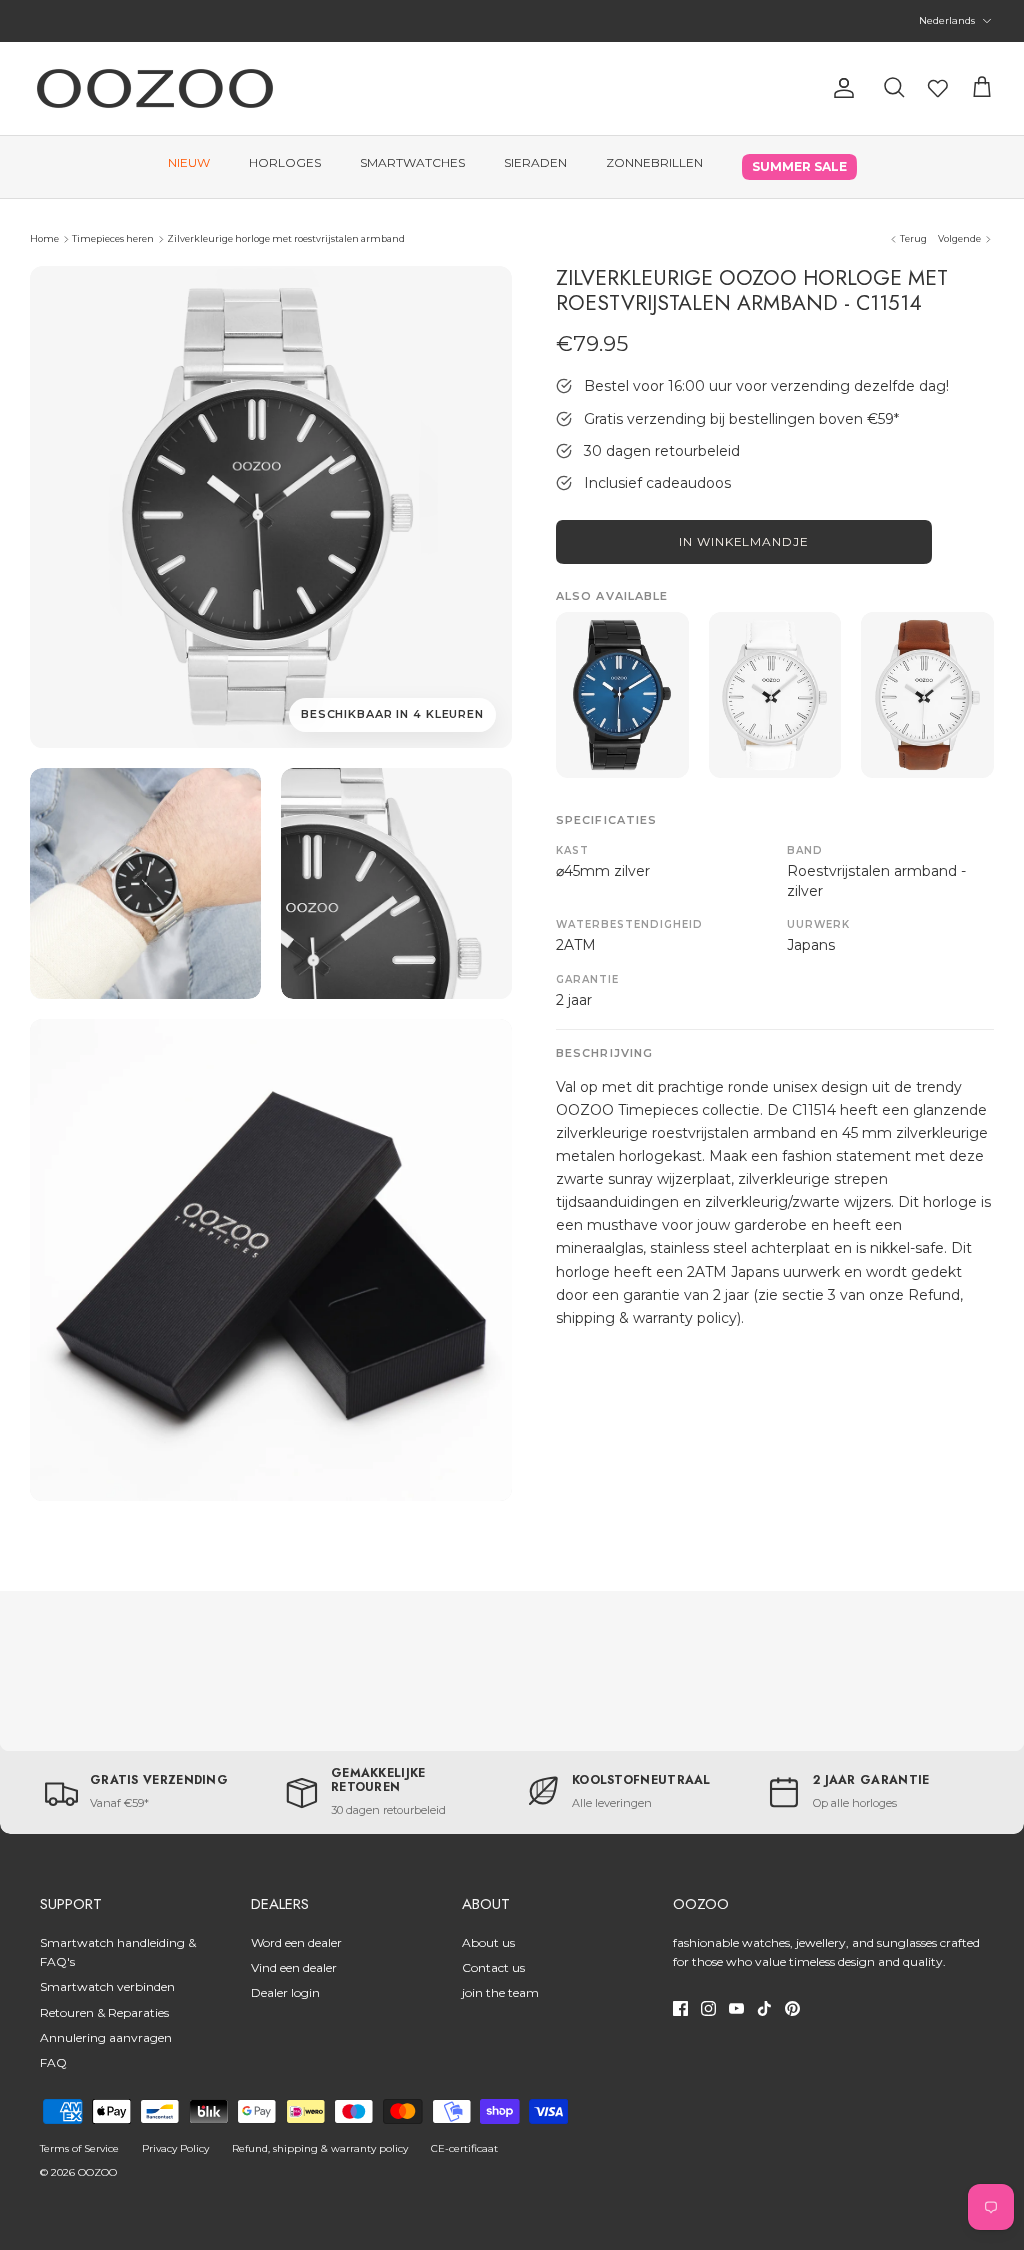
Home (44, 238)
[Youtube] (736, 2008)
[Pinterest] (792, 2008)
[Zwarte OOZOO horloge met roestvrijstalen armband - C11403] (622, 695)
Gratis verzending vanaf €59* (512, 22)
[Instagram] (708, 2008)
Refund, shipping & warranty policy (320, 2148)
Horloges (285, 162)
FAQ (53, 2062)
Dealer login (285, 1992)
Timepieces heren (113, 238)
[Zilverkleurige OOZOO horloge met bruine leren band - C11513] (927, 695)
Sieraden (535, 162)
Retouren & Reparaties (104, 2012)
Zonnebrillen (654, 162)
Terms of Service (79, 2148)
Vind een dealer (294, 1967)
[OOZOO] (155, 88)
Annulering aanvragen (106, 2037)
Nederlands (947, 20)
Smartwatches (412, 162)
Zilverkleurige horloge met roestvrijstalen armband (286, 238)
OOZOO (97, 2172)
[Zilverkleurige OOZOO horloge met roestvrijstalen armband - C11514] (145, 883)
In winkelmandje (744, 541)
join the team (500, 1992)
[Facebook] (680, 2008)
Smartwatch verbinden (107, 1986)
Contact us (493, 1967)
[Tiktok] (764, 2008)
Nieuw (189, 162)
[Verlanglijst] (938, 88)
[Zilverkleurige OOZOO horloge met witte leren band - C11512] (775, 695)
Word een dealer (296, 1942)
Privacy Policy (175, 2148)
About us (488, 1942)
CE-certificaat (464, 2148)
